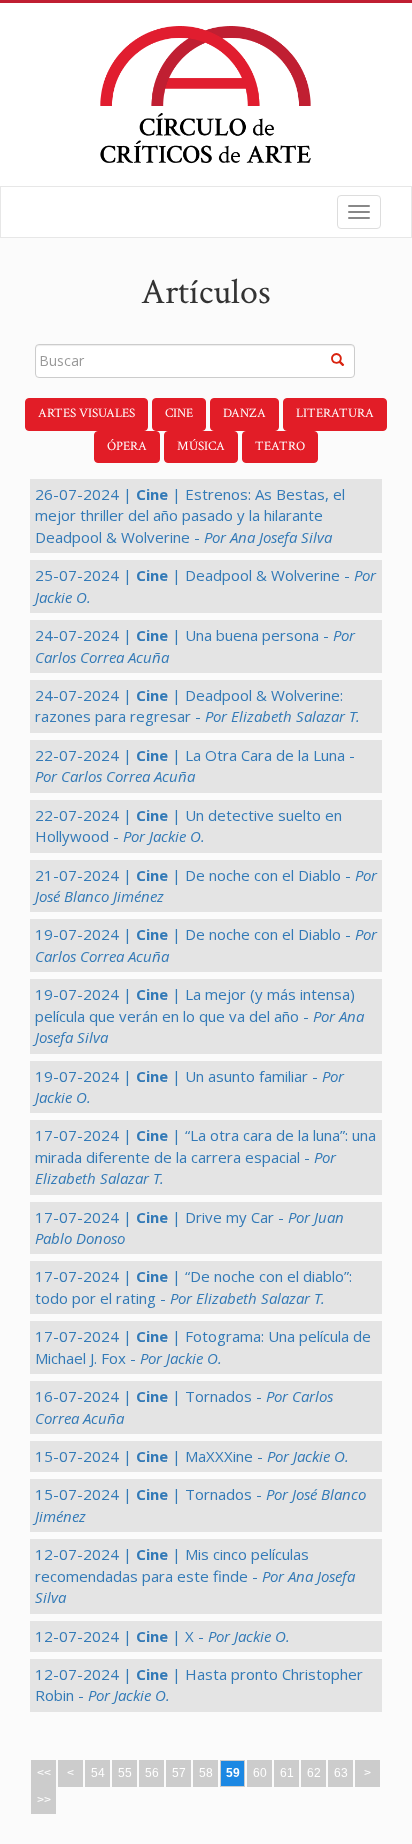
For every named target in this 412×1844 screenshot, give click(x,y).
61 (287, 1773)
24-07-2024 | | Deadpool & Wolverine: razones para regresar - (197, 705)
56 (152, 1773)
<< (44, 1773)
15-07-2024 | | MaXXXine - (192, 1456)
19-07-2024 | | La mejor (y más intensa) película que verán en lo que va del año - (199, 1015)
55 (125, 1773)
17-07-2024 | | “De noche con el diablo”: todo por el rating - (193, 1286)
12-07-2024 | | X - (162, 1636)
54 (98, 1773)
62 (314, 1773)
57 (179, 1773)
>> (44, 1800)
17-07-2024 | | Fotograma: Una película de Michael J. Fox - (203, 1346)
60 (260, 1773)
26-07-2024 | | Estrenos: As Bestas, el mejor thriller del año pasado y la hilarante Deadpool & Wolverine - (190, 515)
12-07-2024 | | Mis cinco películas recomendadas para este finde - (195, 1575)
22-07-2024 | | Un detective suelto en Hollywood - (188, 825)
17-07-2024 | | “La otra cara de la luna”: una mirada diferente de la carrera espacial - (205, 1156)
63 (341, 1773)
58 (206, 1773)
